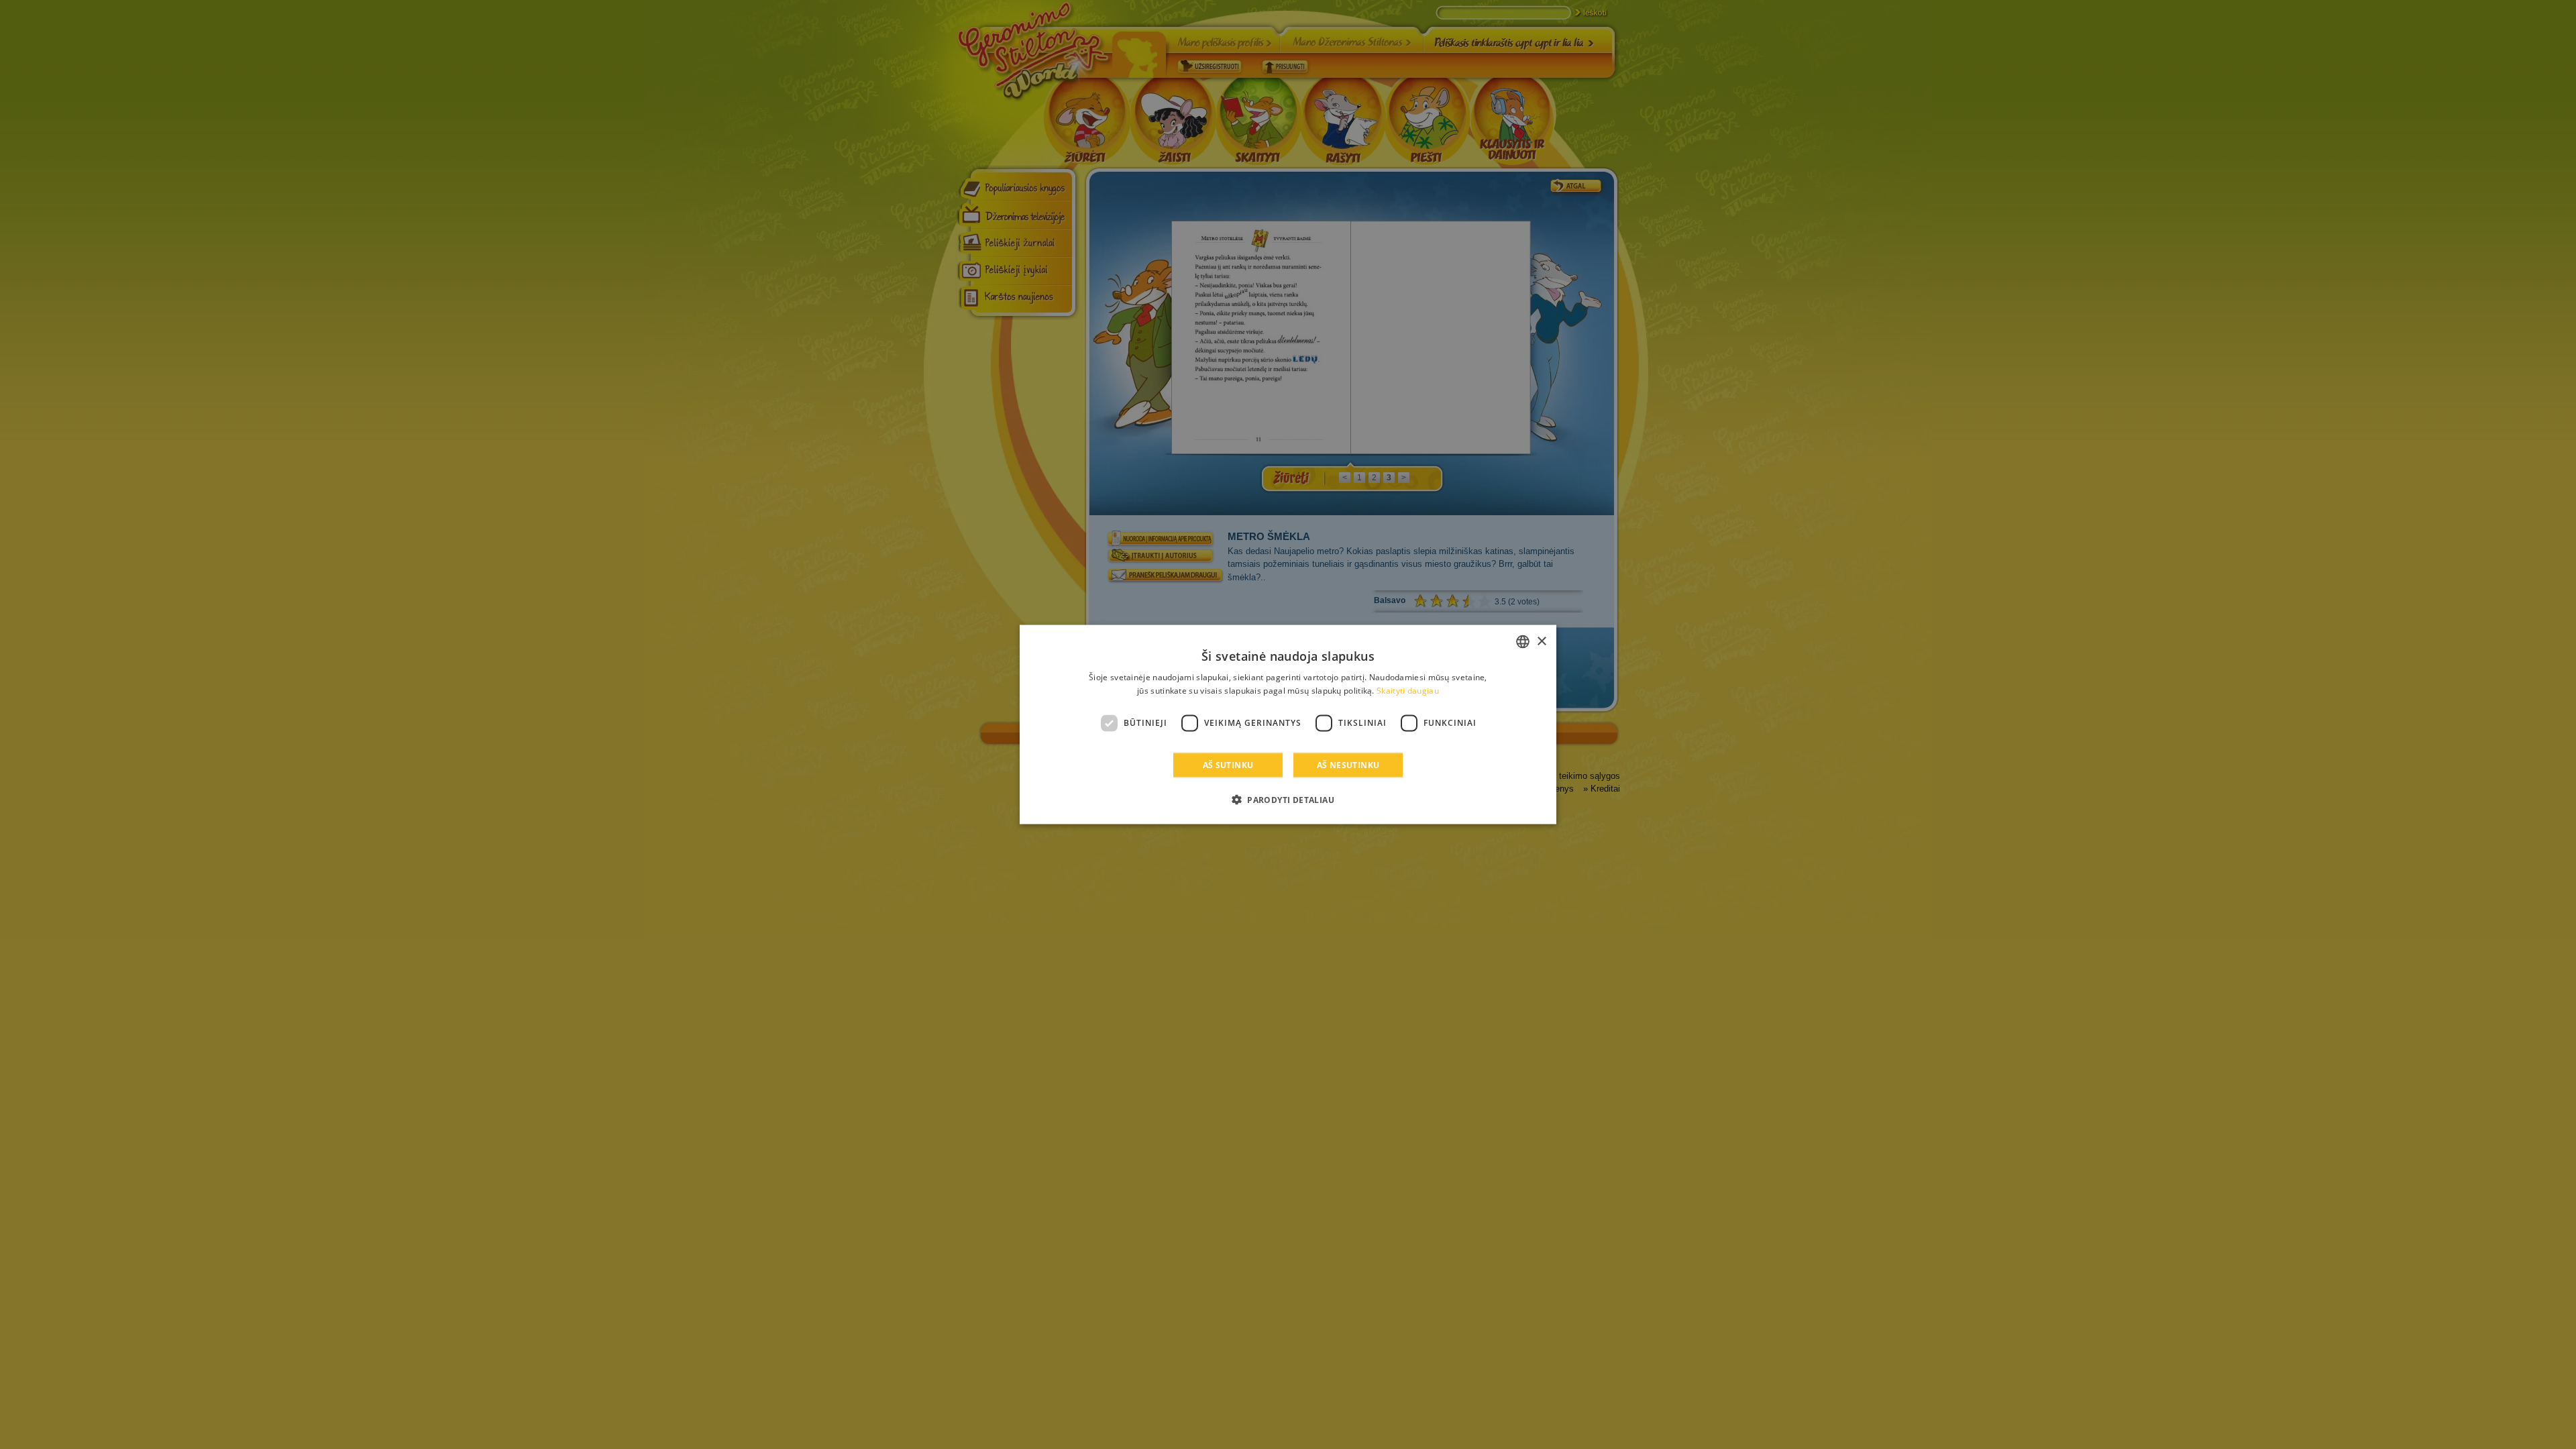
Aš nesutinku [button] (1348, 764)
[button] (1288, 799)
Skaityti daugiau (1408, 691)
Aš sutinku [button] (1228, 764)
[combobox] (1523, 642)
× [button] (1541, 641)
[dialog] (1288, 725)
